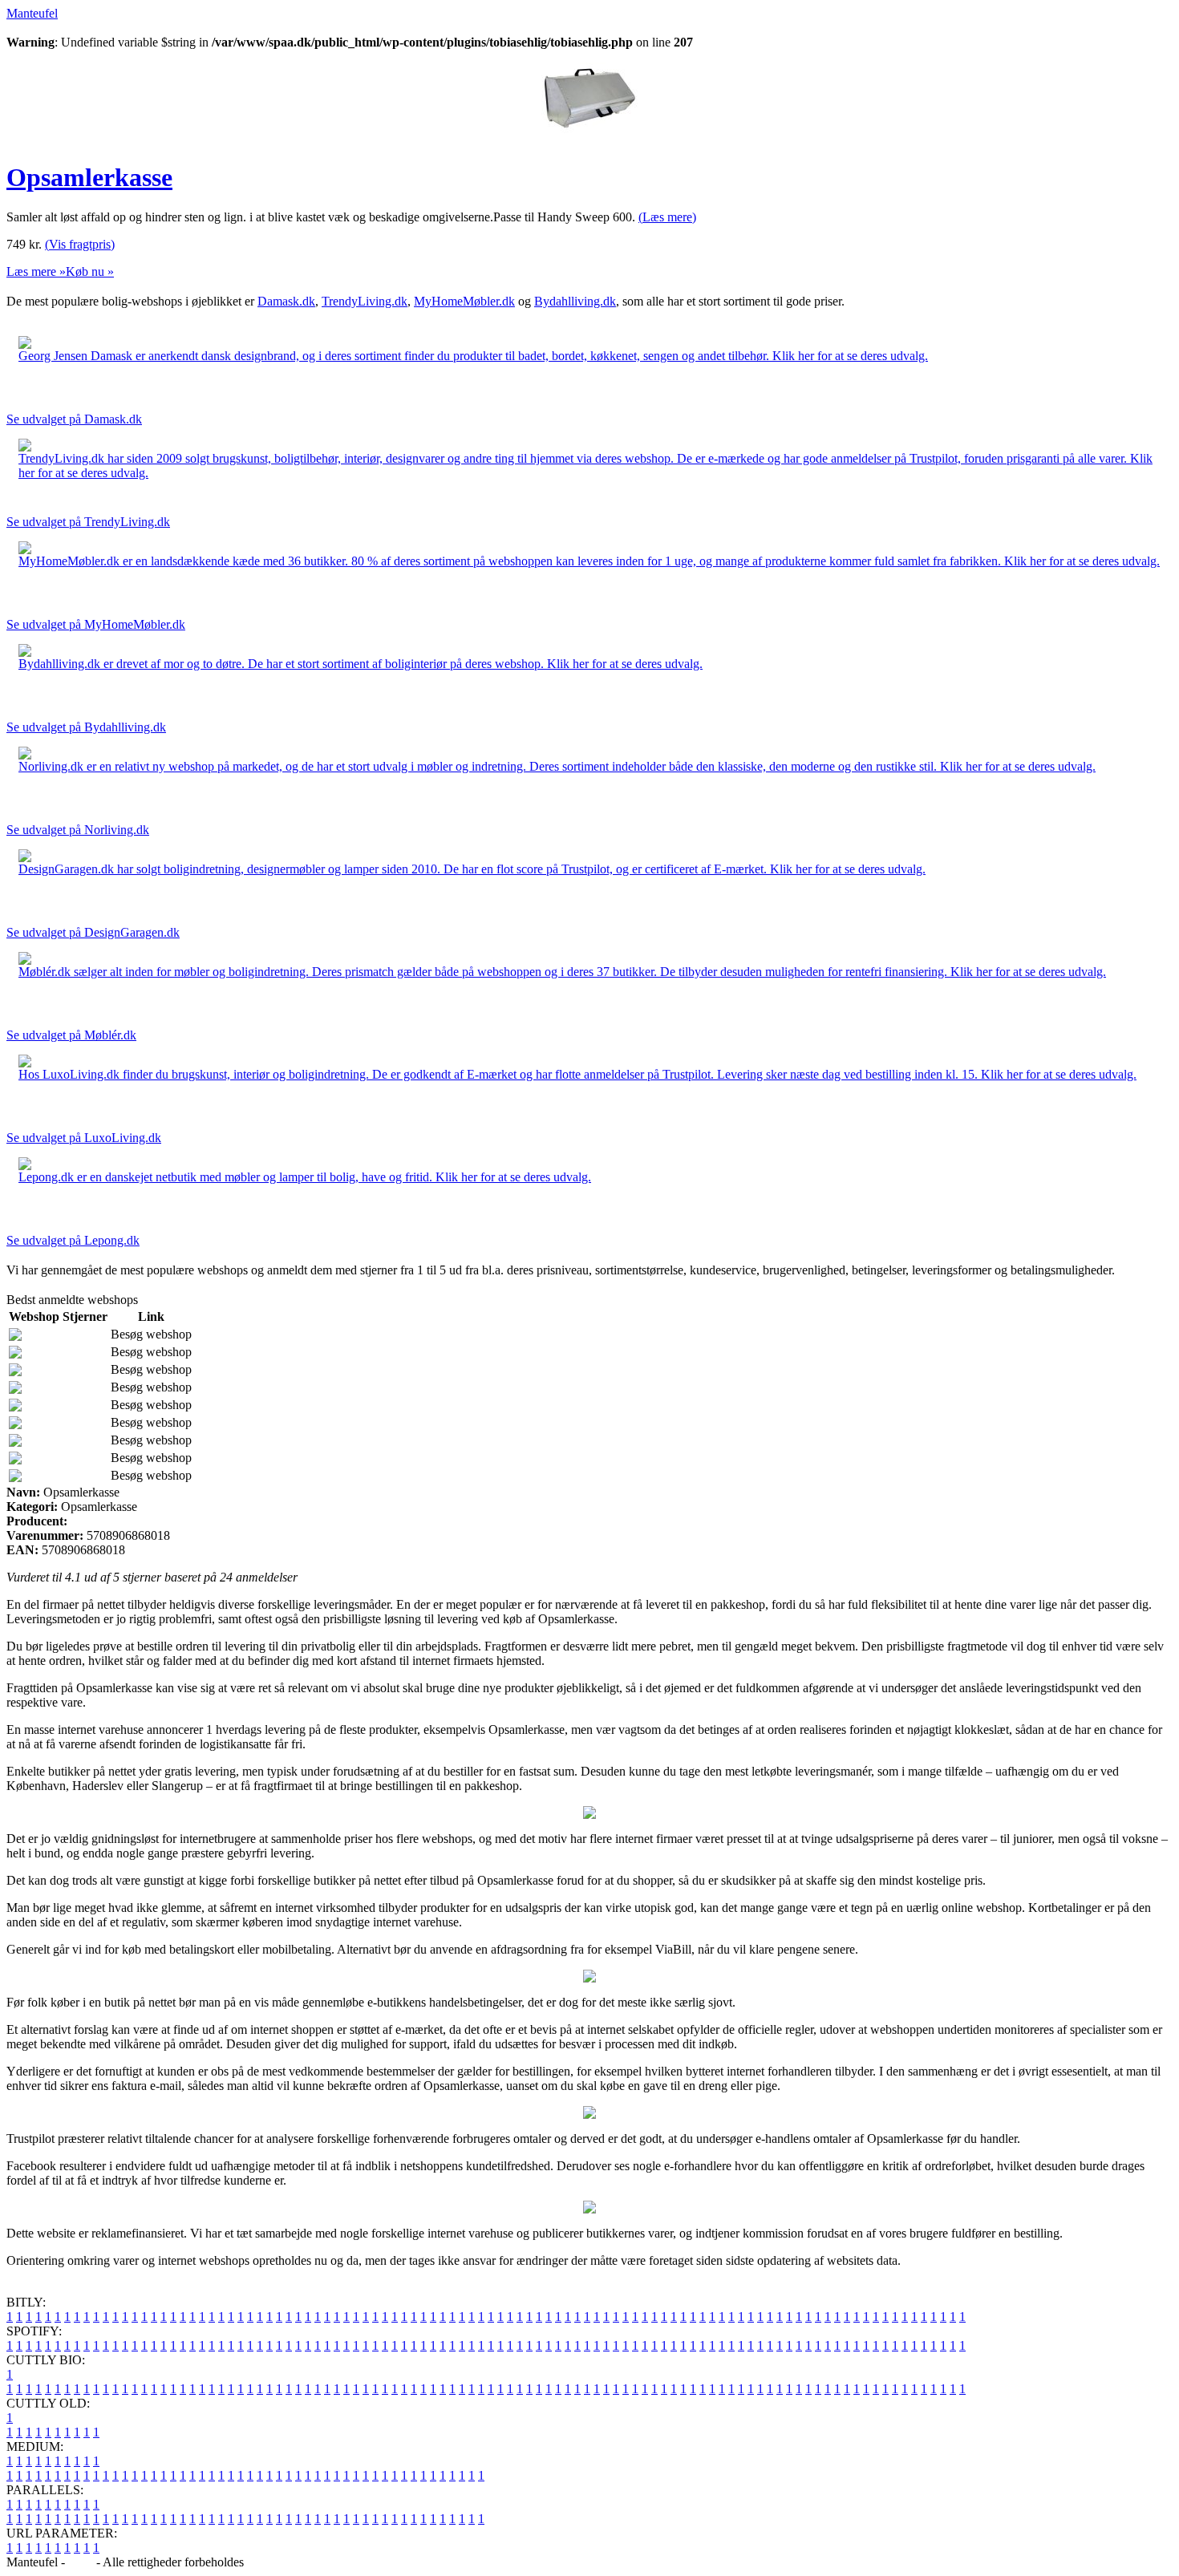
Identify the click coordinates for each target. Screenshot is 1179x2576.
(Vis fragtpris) (80, 244)
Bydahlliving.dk (575, 301)
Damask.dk (286, 301)
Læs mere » (36, 271)
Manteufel (32, 13)
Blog (81, 2562)
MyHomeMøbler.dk (464, 301)
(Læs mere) (667, 217)
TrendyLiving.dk (365, 301)
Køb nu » (90, 271)
